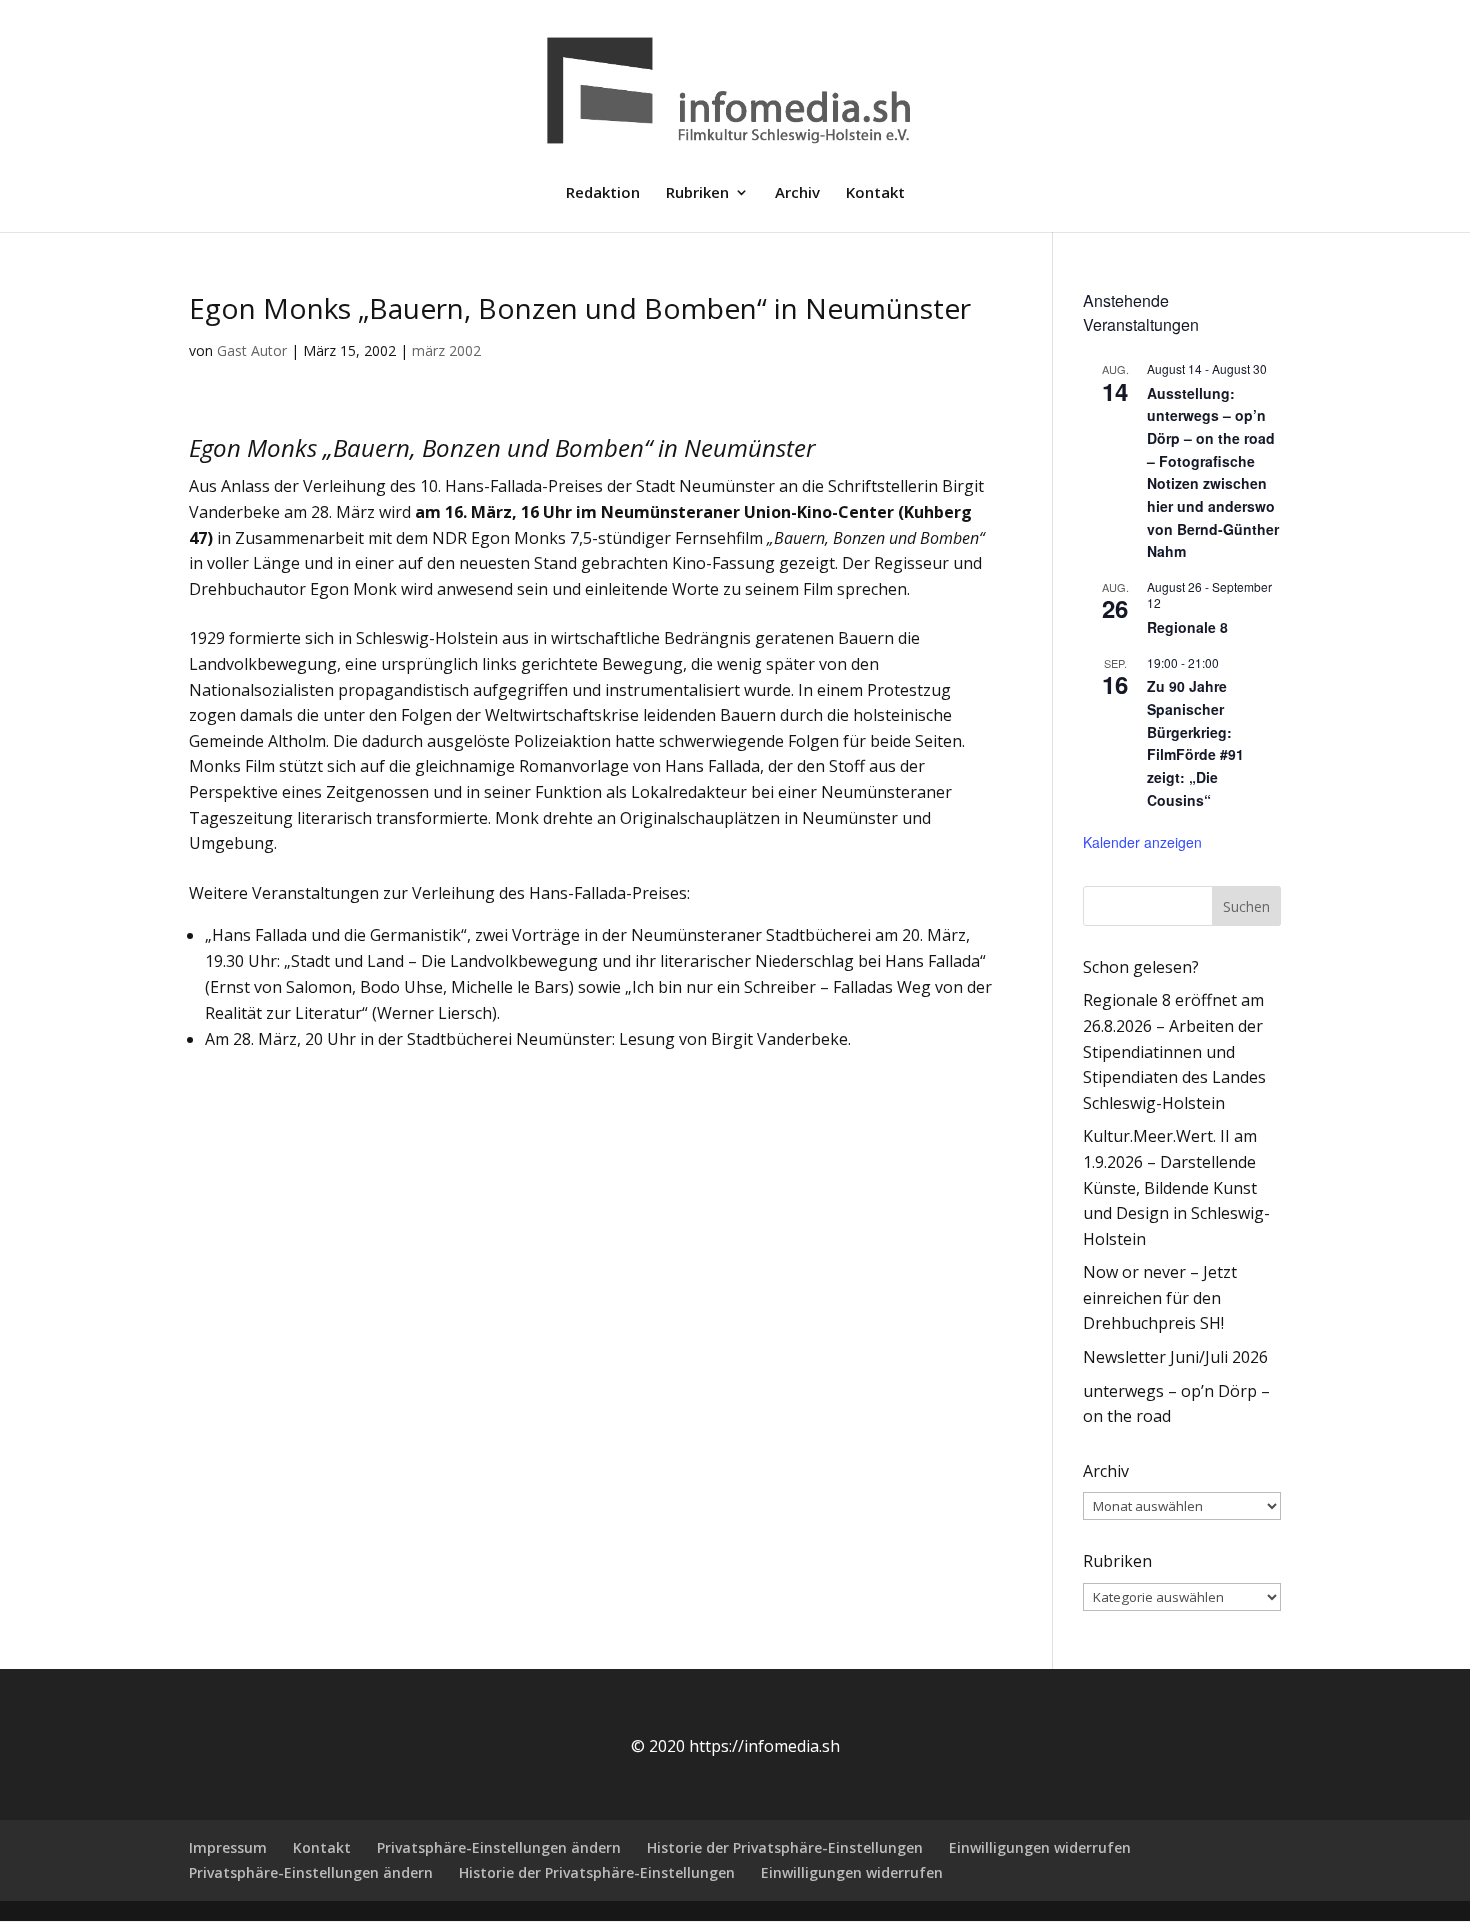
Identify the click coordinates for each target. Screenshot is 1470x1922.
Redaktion (603, 193)
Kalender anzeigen (1142, 842)
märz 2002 (446, 350)
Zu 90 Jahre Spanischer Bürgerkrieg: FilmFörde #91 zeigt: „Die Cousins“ (1195, 742)
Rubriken (697, 193)
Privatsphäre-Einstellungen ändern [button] (499, 1847)
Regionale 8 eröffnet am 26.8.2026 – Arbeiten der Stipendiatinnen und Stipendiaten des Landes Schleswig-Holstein (1174, 1051)
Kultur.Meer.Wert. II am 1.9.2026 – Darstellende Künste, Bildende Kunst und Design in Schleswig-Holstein (1176, 1187)
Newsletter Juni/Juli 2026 (1175, 1357)
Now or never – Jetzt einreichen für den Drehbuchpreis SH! (1160, 1297)
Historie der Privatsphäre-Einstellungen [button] (785, 1847)
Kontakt (875, 193)
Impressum (228, 1847)
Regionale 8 (1187, 627)
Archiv (797, 193)
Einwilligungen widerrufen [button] (1040, 1847)
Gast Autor (252, 350)
